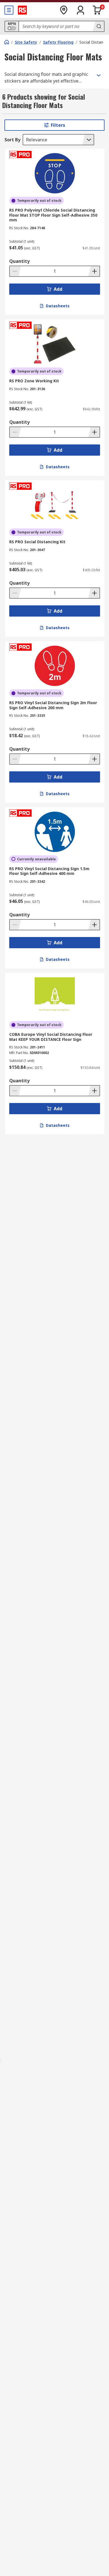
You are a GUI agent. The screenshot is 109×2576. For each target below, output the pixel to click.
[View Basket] (97, 10)
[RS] (22, 10)
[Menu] (9, 10)
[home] (7, 42)
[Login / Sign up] (80, 10)
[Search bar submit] (98, 26)
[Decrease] (15, 271)
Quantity (19, 261)
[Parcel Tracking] (64, 10)
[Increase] (94, 271)
